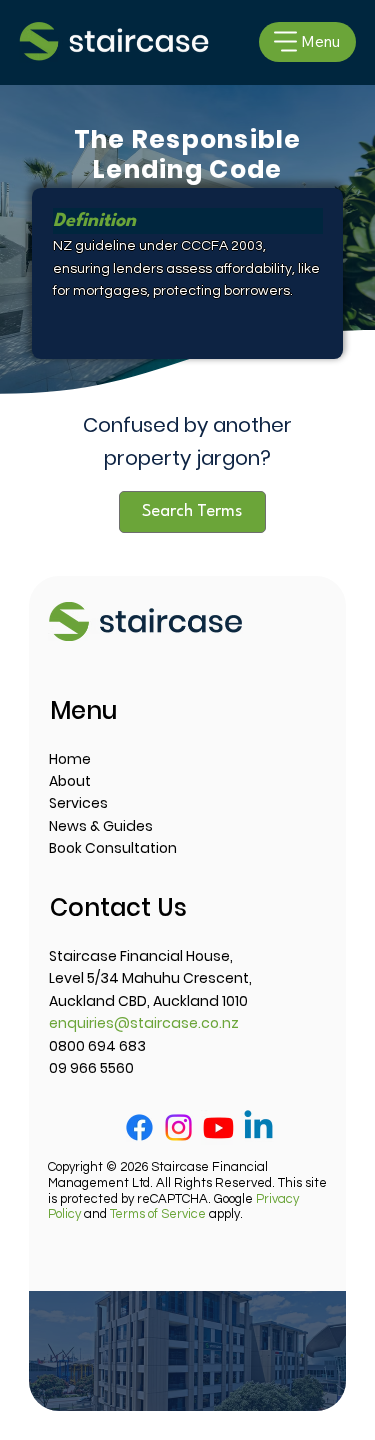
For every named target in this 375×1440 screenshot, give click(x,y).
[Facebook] (139, 1127)
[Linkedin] (258, 1127)
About (70, 781)
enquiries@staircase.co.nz (144, 1023)
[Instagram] (178, 1127)
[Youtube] (218, 1127)
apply (175, 1214)
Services (78, 803)
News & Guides (101, 826)
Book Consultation (113, 848)
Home (70, 759)
